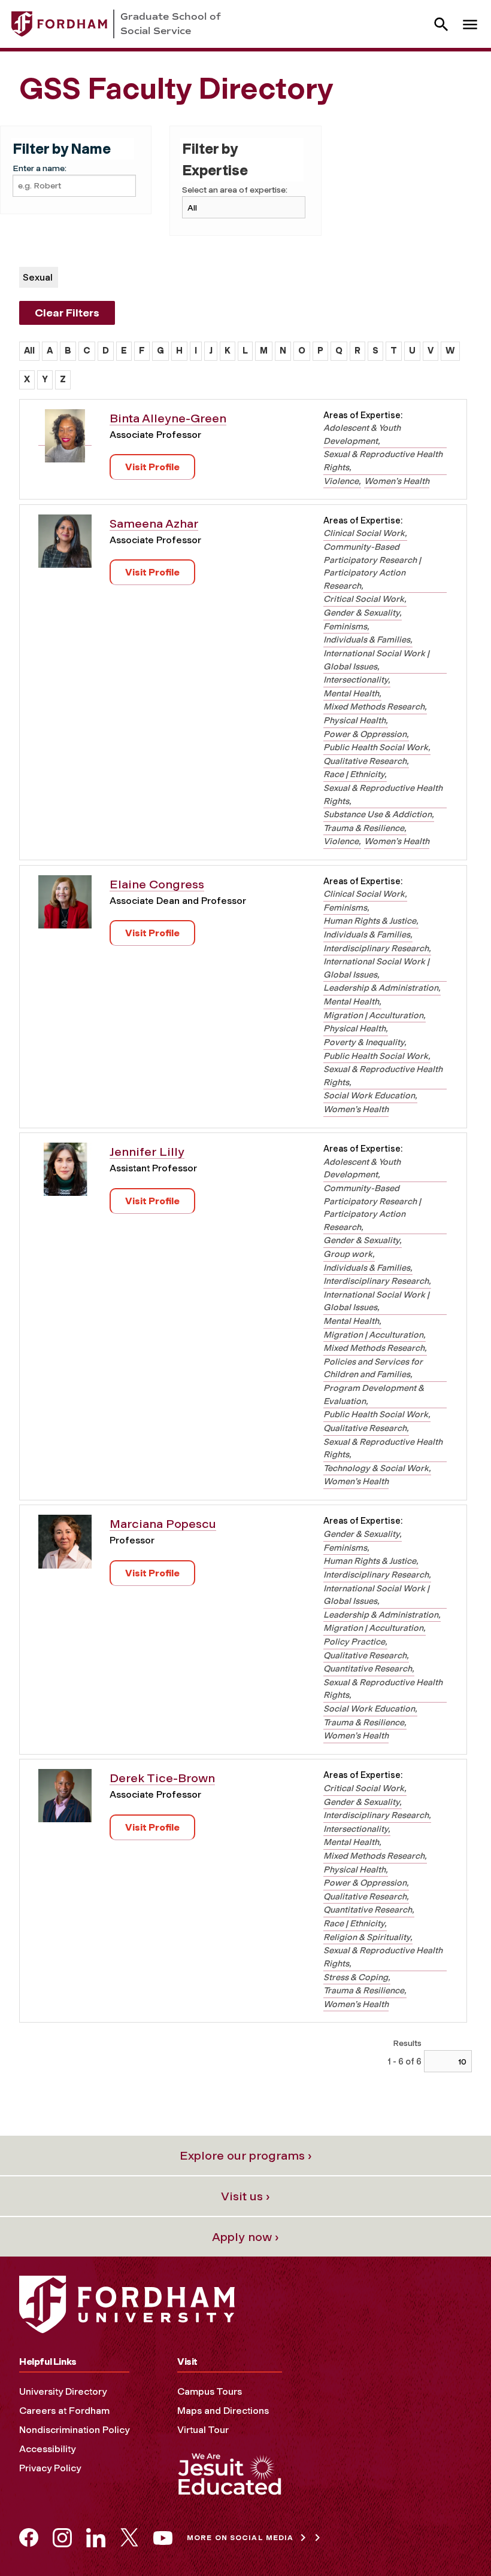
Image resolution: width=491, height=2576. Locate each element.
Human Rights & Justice (370, 921)
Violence (341, 481)
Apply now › (245, 2237)
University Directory (63, 2391)
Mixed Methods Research (374, 707)
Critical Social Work (364, 599)
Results (407, 2043)
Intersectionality (356, 680)
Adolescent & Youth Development (362, 434)
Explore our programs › (246, 2155)
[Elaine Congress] (65, 906)
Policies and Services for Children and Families (373, 1368)
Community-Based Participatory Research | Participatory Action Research (372, 566)
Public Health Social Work (376, 747)
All (29, 351)
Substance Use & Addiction (378, 814)
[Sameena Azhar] (65, 545)
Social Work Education (369, 1095)
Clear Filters (67, 313)
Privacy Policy (50, 2468)
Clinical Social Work (364, 533)
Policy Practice (354, 1642)
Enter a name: (40, 168)
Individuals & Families (367, 640)
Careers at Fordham (64, 2411)
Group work (348, 1254)
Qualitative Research (365, 761)
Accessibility (47, 2449)
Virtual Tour (203, 2430)
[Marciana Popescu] (65, 1546)
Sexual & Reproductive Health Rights (383, 461)
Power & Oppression (365, 734)
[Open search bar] (441, 24)
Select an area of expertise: (235, 190)
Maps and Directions (223, 2411)
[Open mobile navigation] (470, 24)
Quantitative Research (368, 1668)
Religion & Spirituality (367, 1937)
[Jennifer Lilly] (65, 1173)
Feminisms (345, 626)
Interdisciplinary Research (376, 948)
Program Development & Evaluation (374, 1394)
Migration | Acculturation (373, 1015)
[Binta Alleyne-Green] (65, 440)
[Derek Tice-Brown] (65, 1800)
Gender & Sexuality (361, 613)
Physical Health (354, 720)
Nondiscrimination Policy (74, 2430)
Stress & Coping (356, 1977)
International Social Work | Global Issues (376, 660)
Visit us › (245, 2196)
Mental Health (351, 693)
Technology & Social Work (376, 1468)
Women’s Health (397, 481)
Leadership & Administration (381, 988)
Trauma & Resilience (364, 828)
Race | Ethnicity (354, 774)
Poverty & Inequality (364, 1042)
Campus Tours (210, 2391)
